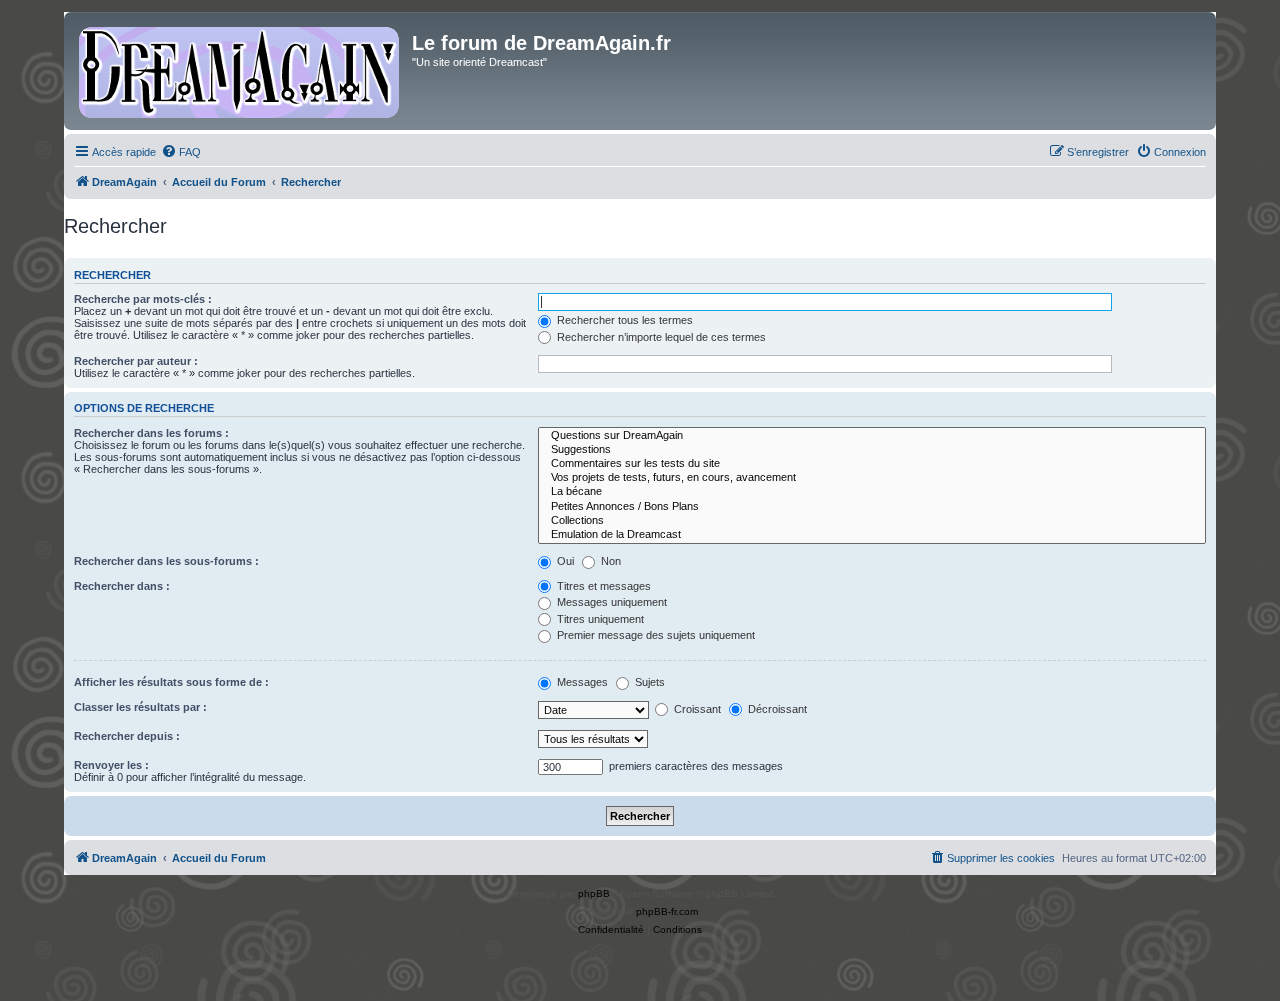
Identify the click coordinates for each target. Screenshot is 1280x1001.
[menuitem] (181, 152)
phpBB (594, 893)
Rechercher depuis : (127, 736)
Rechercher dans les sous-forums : (166, 561)
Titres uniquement (599, 619)
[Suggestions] (872, 450)
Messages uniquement (610, 602)
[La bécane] (872, 492)
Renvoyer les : (111, 765)
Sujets (648, 682)
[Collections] (872, 521)
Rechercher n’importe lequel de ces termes (660, 337)
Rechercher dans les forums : (151, 433)
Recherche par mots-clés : (143, 299)
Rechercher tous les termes (623, 320)
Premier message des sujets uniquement (654, 635)
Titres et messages (602, 586)
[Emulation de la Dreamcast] (872, 535)
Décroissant (776, 709)
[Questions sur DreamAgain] (872, 436)
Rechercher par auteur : (136, 361)
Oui (564, 561)
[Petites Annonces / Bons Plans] (872, 507)
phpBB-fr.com (667, 911)
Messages (581, 682)
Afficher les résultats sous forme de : (171, 682)
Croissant (696, 709)
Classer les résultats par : (140, 707)
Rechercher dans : (122, 586)
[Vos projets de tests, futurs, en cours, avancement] (872, 478)
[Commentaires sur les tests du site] (872, 464)
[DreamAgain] (240, 71)
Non (609, 561)
